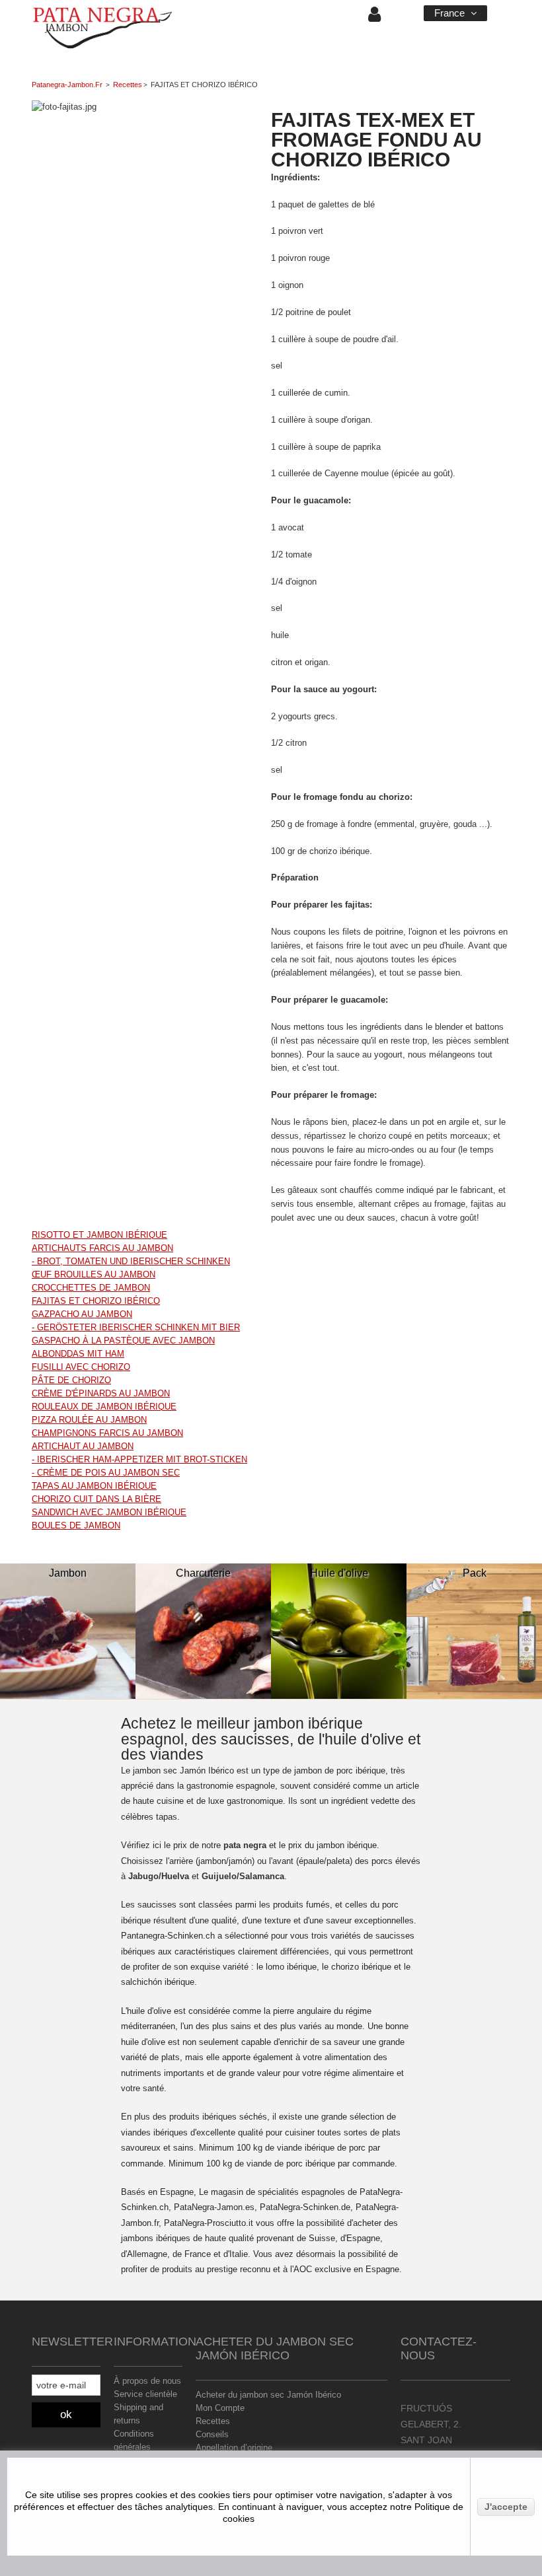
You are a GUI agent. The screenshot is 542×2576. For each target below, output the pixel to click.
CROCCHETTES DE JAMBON (91, 1288)
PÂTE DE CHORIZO (71, 1380)
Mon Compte (220, 2408)
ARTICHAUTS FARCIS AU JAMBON (102, 1248)
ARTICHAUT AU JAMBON (83, 1446)
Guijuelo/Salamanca (243, 1876)
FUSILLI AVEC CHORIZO (81, 1367)
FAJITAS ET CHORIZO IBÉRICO (96, 1301)
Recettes (128, 85)
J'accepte (506, 2507)
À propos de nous (147, 2381)
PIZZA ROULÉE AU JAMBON (89, 1420)
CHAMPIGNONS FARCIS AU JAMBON (107, 1433)
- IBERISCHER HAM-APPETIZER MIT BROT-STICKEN (139, 1459)
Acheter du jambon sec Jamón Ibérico (268, 2395)
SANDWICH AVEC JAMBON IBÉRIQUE (109, 1512)
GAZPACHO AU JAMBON (82, 1314)
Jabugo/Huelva (159, 1876)
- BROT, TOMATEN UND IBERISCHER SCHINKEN (131, 1261)
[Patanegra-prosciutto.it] (103, 29)
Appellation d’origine (234, 2448)
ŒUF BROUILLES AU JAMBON (94, 1274)
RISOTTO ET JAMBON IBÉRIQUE (99, 1235)
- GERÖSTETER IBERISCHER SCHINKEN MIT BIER (136, 1327)
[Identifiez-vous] (374, 18)
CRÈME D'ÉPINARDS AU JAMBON (101, 1393)
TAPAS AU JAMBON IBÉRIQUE (94, 1486)
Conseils (212, 2434)
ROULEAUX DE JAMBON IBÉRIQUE (104, 1407)
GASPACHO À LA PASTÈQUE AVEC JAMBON (123, 1341)
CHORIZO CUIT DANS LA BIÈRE (97, 1499)
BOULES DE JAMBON (76, 1525)
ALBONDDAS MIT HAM (78, 1354)
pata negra (245, 1845)
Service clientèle (145, 2394)
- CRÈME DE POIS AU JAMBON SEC (106, 1473)
